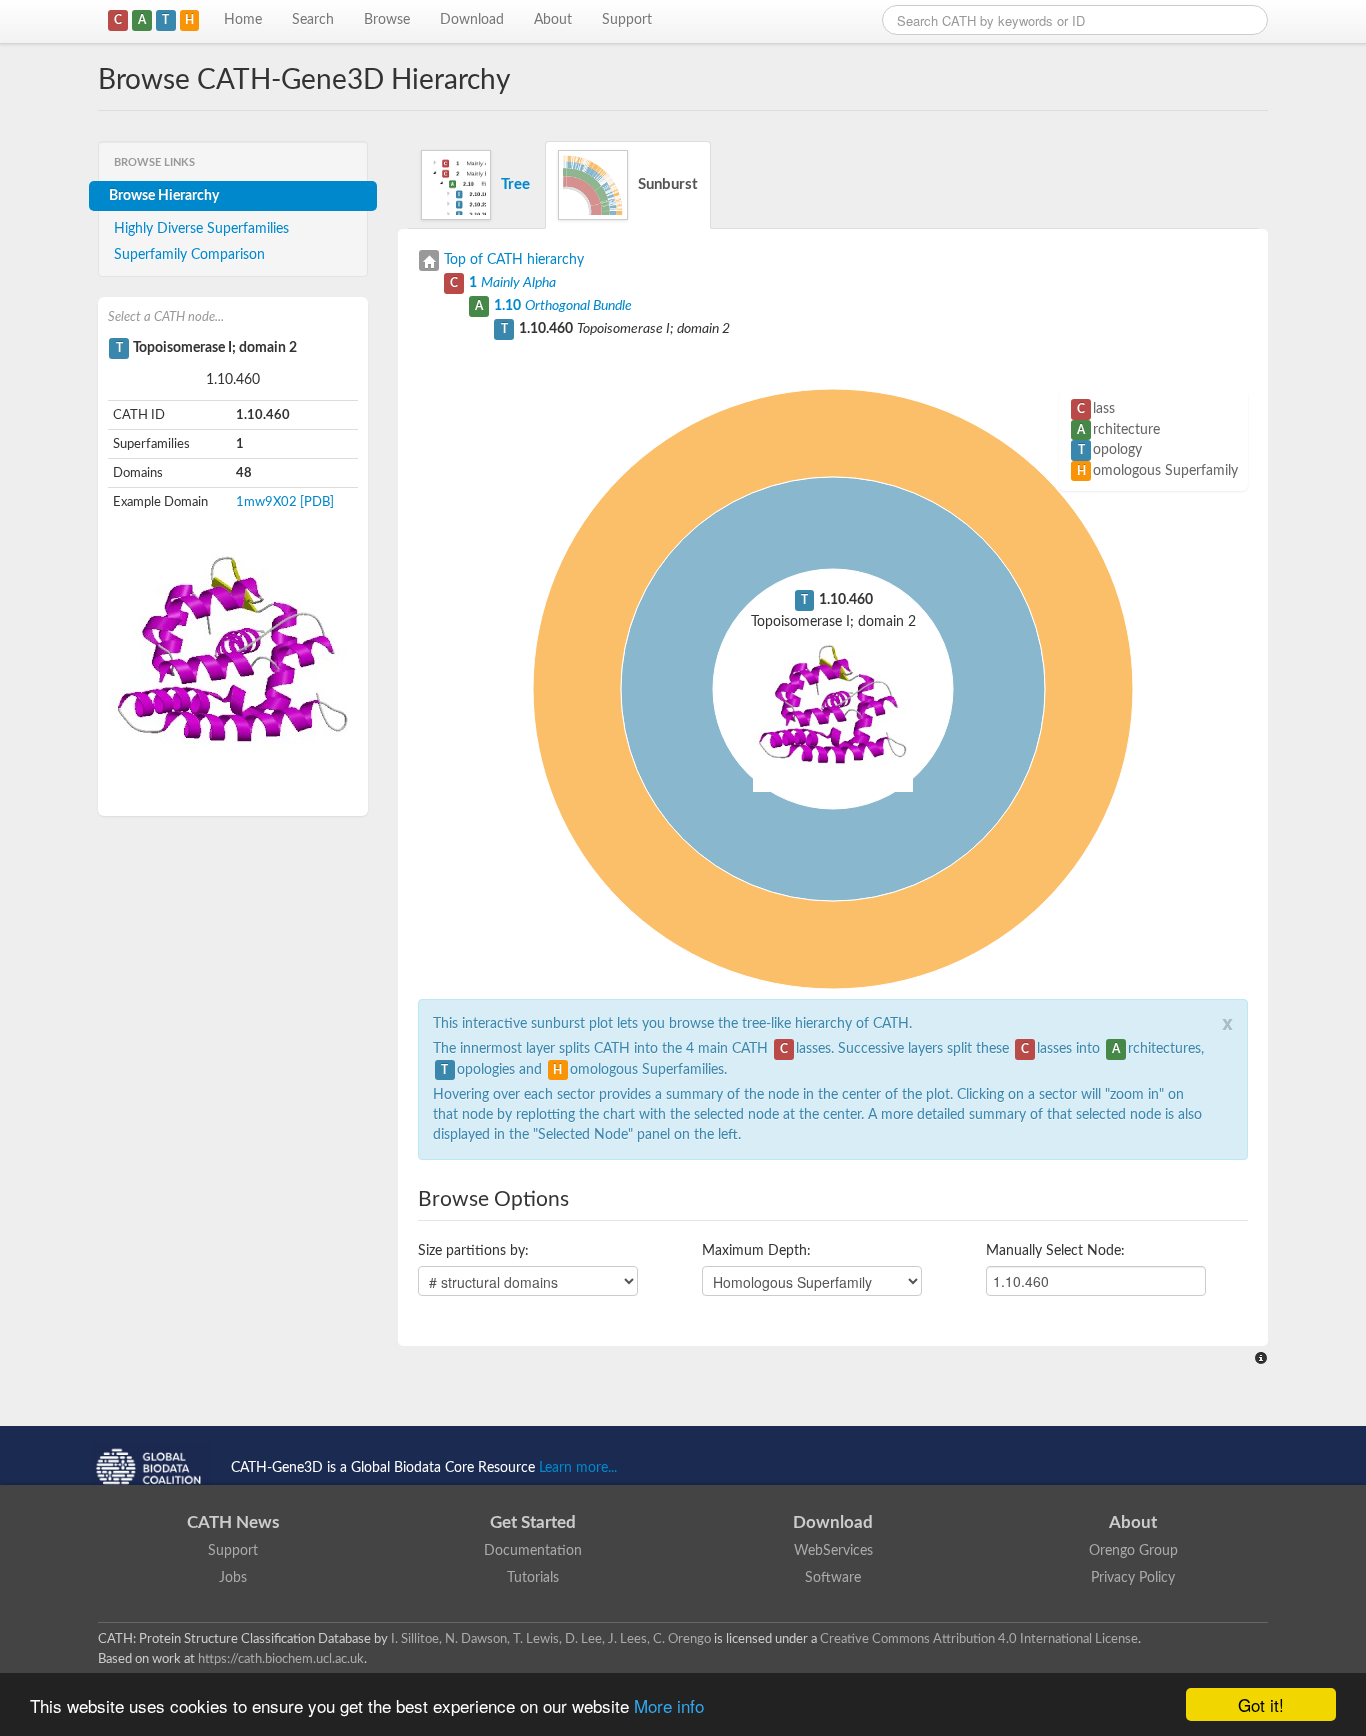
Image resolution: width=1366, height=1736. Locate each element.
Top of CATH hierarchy (514, 260)
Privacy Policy (1133, 1578)
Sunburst (668, 184)
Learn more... (578, 1468)
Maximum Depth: (756, 1251)
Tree (515, 184)
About (553, 20)
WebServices (833, 1551)
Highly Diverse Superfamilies (201, 229)
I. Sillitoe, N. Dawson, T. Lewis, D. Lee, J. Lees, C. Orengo (551, 1639)
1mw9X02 (266, 502)
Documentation (533, 1551)
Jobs (233, 1578)
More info (669, 1705)
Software (833, 1578)
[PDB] (317, 502)
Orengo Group (1133, 1551)
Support (627, 20)
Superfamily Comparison (189, 255)
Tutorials (533, 1578)
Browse (387, 20)
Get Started (533, 1522)
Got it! (1261, 1704)
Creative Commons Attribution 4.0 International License (979, 1639)
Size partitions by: (473, 1251)
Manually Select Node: (1055, 1251)
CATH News (233, 1522)
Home (243, 20)
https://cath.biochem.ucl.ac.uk (281, 1659)
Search (313, 20)
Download (472, 20)
